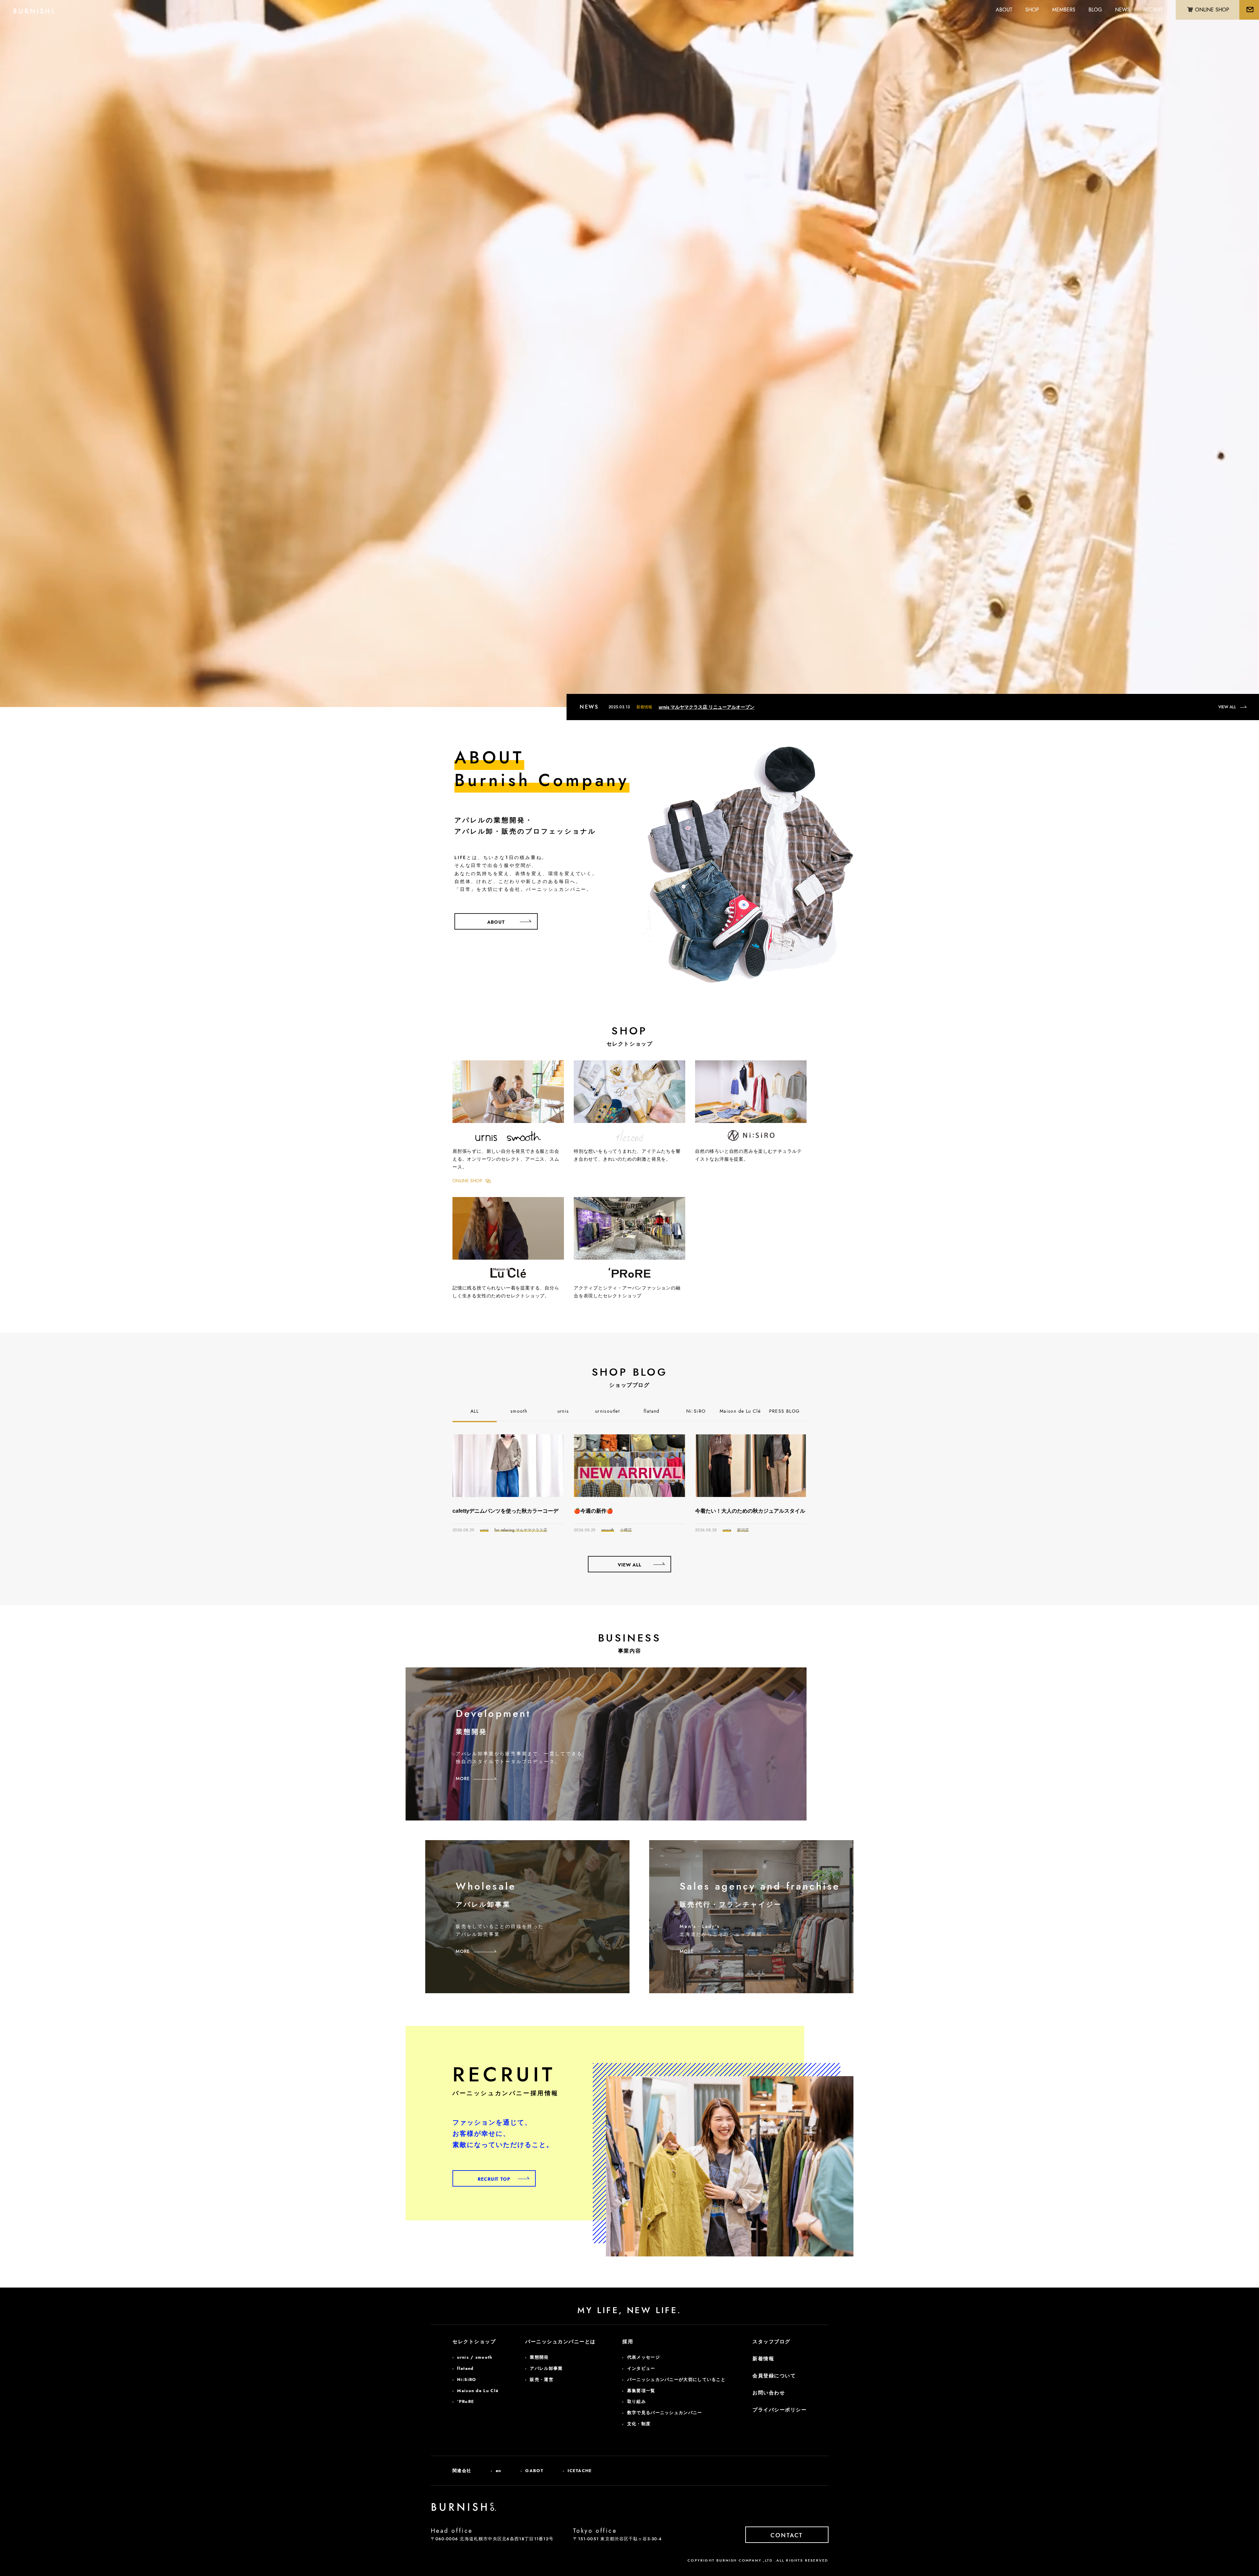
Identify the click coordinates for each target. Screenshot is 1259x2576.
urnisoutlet (607, 1411)
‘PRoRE (466, 2401)
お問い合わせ (769, 2393)
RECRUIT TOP (494, 2179)
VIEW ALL (1227, 707)
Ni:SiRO (696, 1411)
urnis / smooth (475, 2357)
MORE (463, 1779)
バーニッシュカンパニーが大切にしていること (676, 2379)
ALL (475, 1411)
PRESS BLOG (785, 1411)
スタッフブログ (771, 2342)
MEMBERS (1064, 10)
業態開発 (539, 2357)
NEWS (1123, 10)
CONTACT (787, 2535)
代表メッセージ (644, 2357)
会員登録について (774, 2376)
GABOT (534, 2471)
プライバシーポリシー (779, 2410)
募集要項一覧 (641, 2391)
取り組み (637, 2401)
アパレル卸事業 (546, 2368)
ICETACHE (580, 2471)
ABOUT (1004, 10)
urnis (563, 1411)
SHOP (1032, 10)
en (499, 2471)
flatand (652, 1411)
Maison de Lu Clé (740, 1411)
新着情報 (763, 2359)
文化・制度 (639, 2424)
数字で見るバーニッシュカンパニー (665, 2413)
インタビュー (641, 2368)
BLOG (1095, 10)
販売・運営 (542, 2379)
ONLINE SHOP (467, 1181)
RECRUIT (1153, 10)
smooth (519, 1411)
